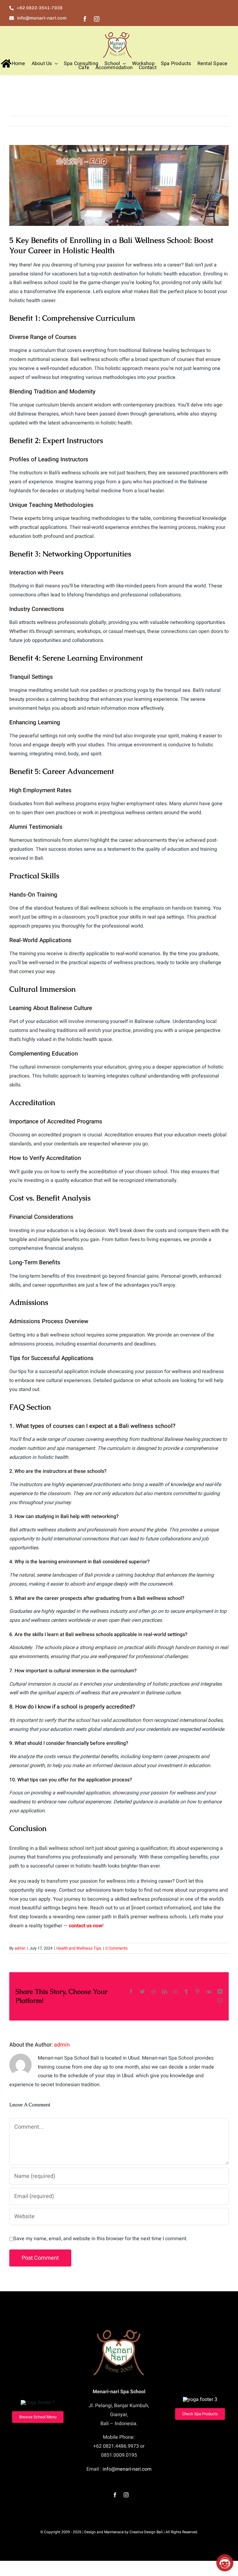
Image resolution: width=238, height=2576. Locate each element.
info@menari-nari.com (127, 2469)
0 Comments (117, 1948)
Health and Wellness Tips (79, 1948)
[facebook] (85, 19)
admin (20, 1948)
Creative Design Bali (146, 2532)
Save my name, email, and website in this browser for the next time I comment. (100, 2239)
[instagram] (97, 19)
